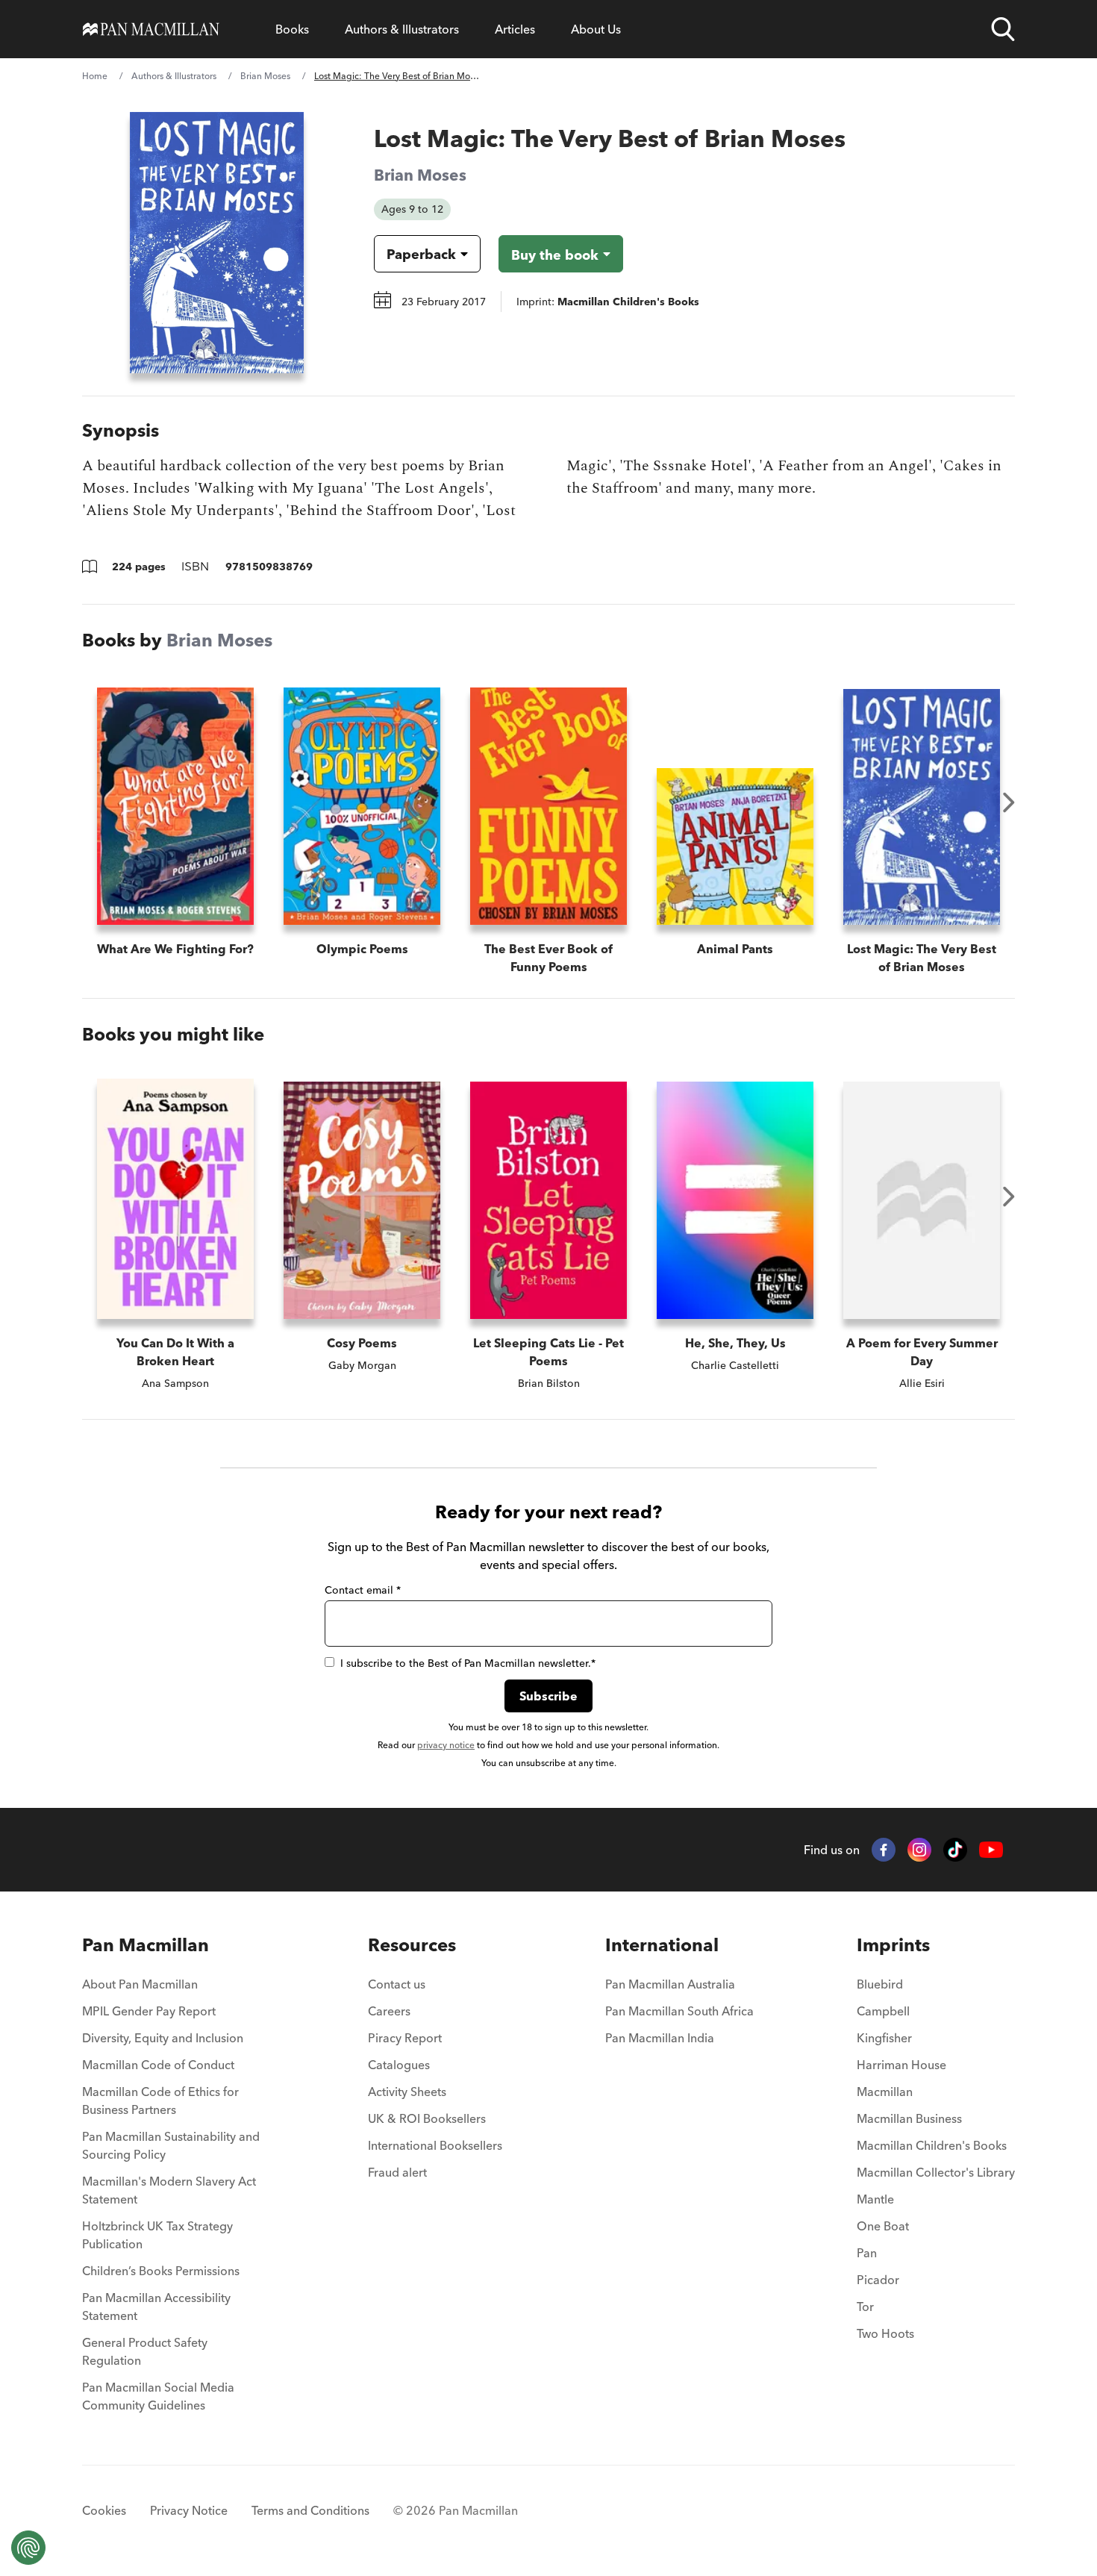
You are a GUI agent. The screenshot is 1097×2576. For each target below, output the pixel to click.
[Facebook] (884, 1850)
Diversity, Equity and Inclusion (163, 2038)
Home (95, 76)
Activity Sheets (407, 2092)
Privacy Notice (189, 2510)
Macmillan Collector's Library (936, 2172)
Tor (865, 2307)
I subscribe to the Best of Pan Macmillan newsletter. (468, 1663)
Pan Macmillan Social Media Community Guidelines (158, 2396)
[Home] (151, 29)
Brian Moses (265, 76)
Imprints (893, 1945)
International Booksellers (435, 2145)
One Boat (883, 2226)
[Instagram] (919, 1850)
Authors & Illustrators (402, 29)
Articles (515, 29)
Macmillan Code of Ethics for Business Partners (160, 2101)
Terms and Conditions (310, 2510)
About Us (596, 29)
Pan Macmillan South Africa (679, 2011)
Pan (867, 2253)
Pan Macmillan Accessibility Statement (156, 2307)
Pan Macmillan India (660, 2038)
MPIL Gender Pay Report (149, 2011)
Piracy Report (405, 2038)
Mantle (875, 2199)
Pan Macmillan (146, 1945)
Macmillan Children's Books (932, 2145)
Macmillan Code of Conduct (158, 2065)
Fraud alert (397, 2172)
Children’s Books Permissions (161, 2271)
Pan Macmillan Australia (670, 1984)
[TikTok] (955, 1850)
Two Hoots (885, 2333)
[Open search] (1003, 29)
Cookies (104, 2510)
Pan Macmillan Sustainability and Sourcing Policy (171, 2145)
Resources (412, 1945)
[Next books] (1009, 802)
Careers (389, 2011)
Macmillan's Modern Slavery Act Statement (169, 2190)
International (662, 1945)
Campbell (883, 2011)
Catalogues (399, 2065)
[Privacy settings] (28, 2548)
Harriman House (901, 2065)
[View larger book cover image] (217, 243)
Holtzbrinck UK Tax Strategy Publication (157, 2235)
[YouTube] (991, 1850)
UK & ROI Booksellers (427, 2118)
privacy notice (446, 1745)
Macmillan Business (909, 2118)
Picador (878, 2280)
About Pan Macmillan (140, 1984)
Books (292, 29)
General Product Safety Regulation (145, 2351)
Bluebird (880, 1984)
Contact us (397, 1984)
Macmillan (885, 2092)
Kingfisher (884, 2038)
